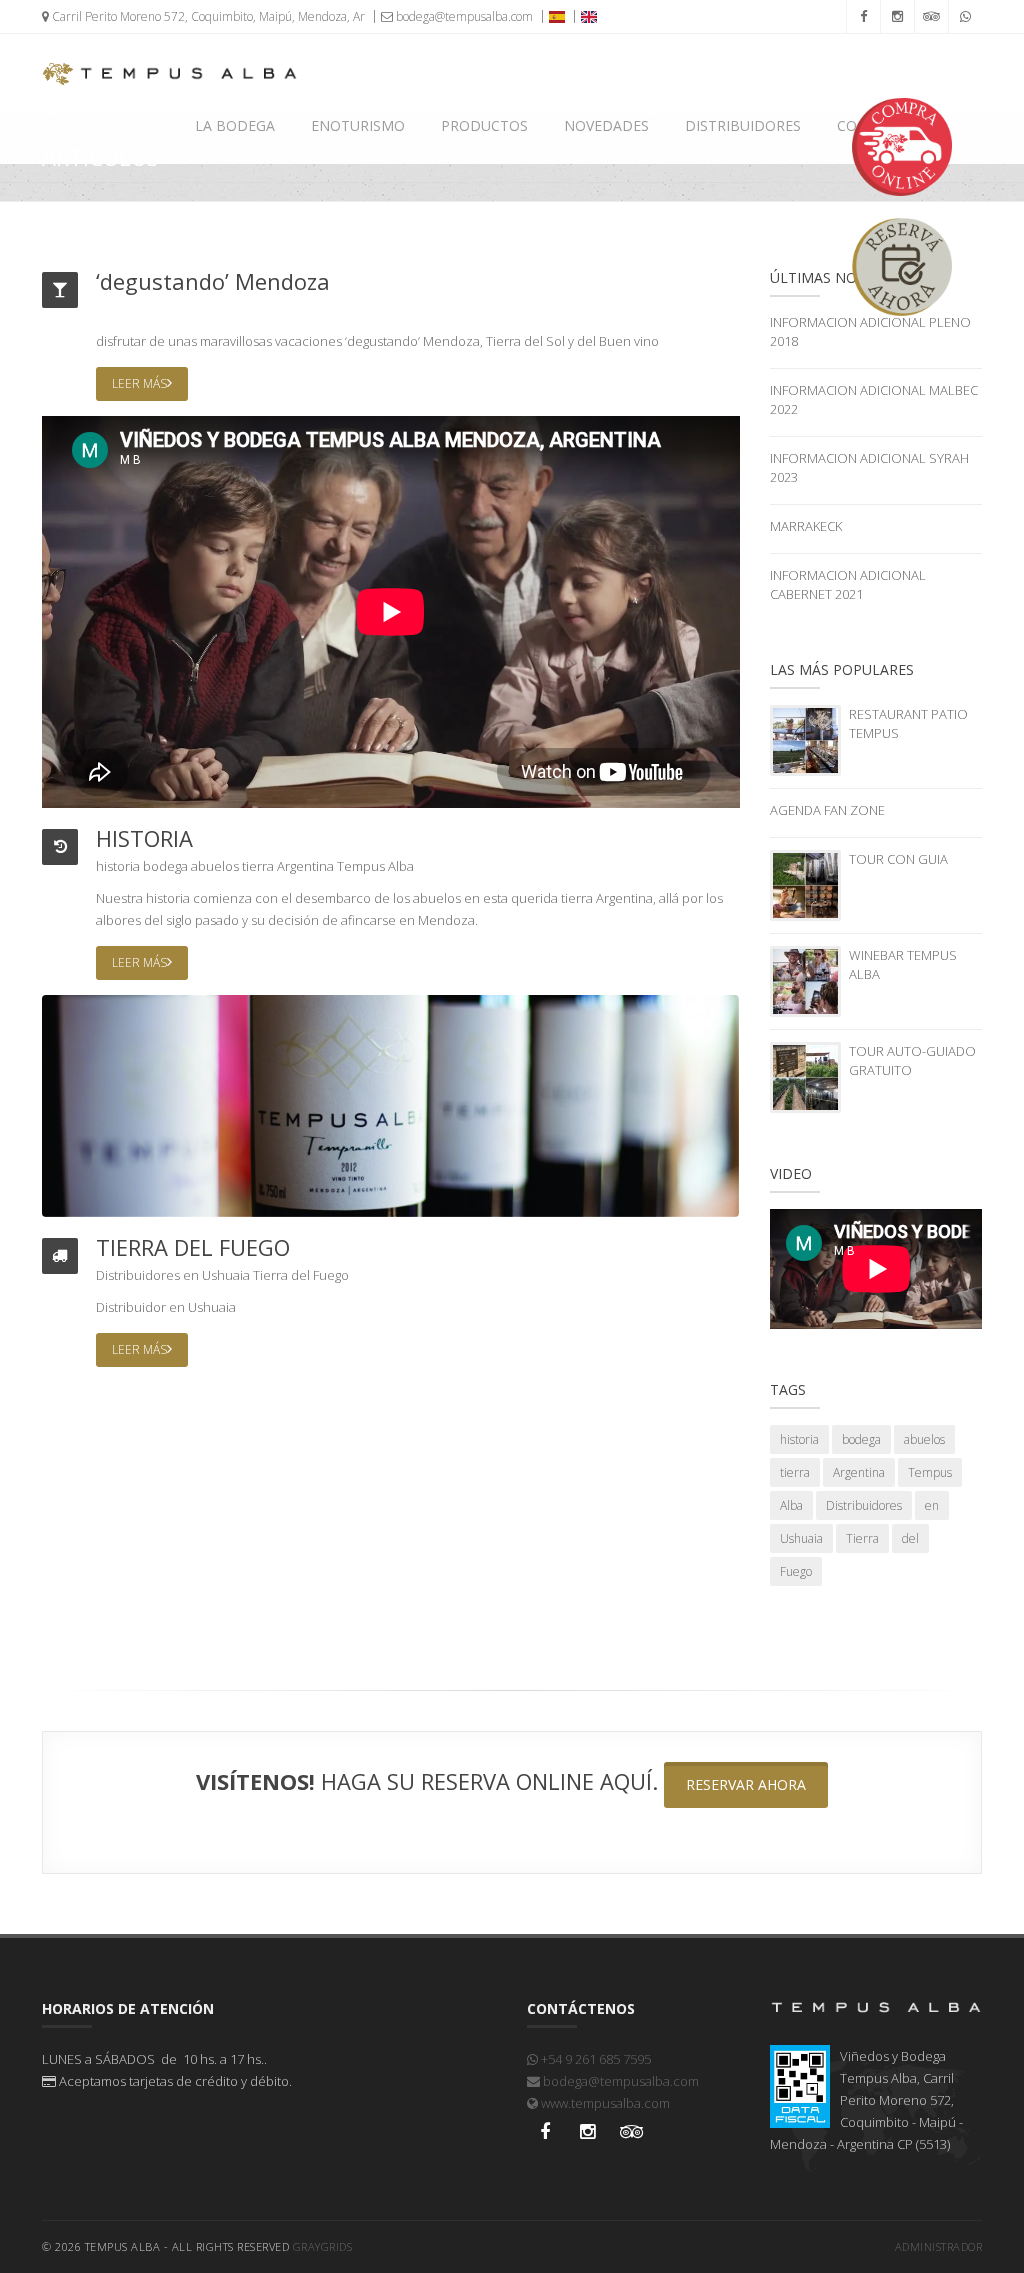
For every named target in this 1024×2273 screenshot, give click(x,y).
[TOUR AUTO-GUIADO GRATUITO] (805, 1076)
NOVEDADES (606, 125)
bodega (165, 866)
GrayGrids (323, 2246)
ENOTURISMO (358, 125)
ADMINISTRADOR (939, 2246)
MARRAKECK (806, 526)
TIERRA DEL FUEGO (193, 1247)
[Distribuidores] (390, 1105)
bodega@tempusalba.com (463, 16)
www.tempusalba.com (604, 2103)
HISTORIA (144, 838)
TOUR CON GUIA (898, 859)
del (300, 1275)
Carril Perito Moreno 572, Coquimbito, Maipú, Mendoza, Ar (207, 16)
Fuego (331, 1275)
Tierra (270, 1275)
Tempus (361, 866)
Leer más (139, 383)
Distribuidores (138, 1275)
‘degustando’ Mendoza (213, 281)
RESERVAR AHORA (746, 1784)
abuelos (215, 866)
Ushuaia (226, 1275)
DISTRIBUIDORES (743, 125)
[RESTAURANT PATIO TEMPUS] (805, 739)
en (191, 1275)
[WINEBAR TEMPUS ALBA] (805, 980)
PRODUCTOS (484, 125)
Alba (401, 866)
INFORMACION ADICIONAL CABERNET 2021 (848, 584)
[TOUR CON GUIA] (805, 884)
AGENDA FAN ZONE (827, 810)
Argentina (305, 866)
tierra (258, 866)
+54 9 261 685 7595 (594, 2059)
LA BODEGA (235, 125)
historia (118, 866)
